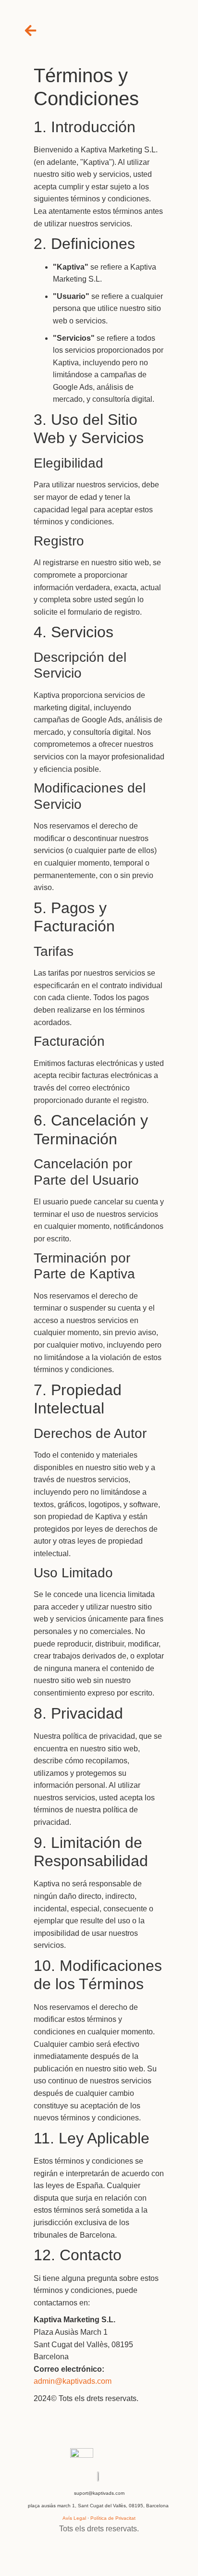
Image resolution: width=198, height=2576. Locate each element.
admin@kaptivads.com (73, 2381)
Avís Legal (74, 2518)
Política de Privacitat (113, 2518)
